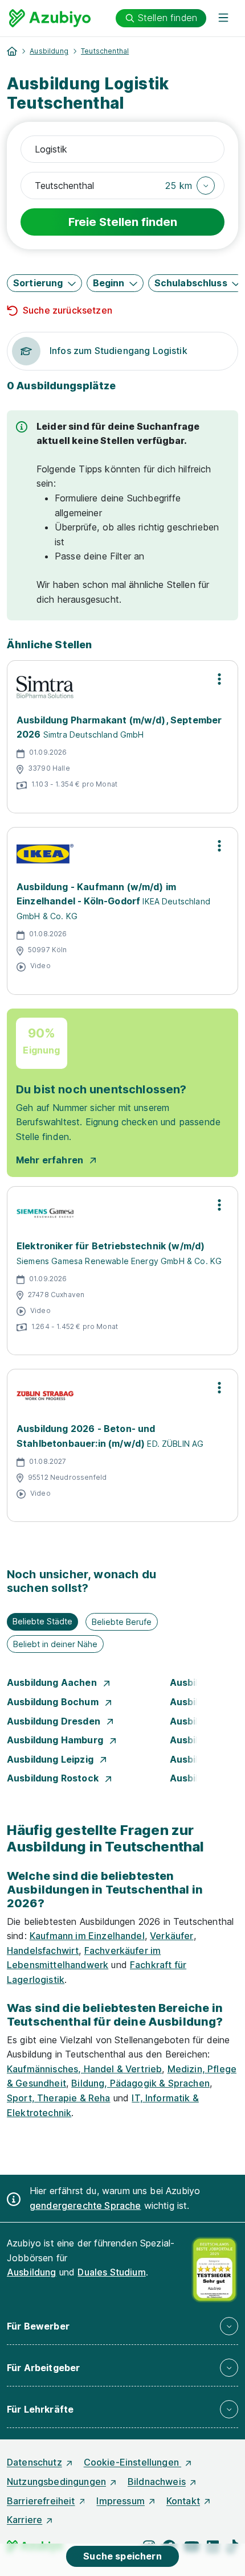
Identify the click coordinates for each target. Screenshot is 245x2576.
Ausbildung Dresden (55, 1721)
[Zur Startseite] (50, 18)
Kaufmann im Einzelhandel (87, 1936)
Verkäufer (171, 1936)
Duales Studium (111, 2272)
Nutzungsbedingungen (56, 2482)
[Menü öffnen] (223, 18)
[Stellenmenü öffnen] (219, 679)
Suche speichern (122, 2556)
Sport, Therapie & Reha (59, 2098)
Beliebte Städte (42, 1621)
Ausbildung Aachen (53, 1682)
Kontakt (183, 2501)
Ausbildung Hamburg (56, 1740)
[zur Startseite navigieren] (12, 51)
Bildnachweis (157, 2482)
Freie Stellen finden (123, 222)
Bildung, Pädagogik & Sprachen (140, 2083)
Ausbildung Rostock (54, 1778)
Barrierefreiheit (41, 2501)
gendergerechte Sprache (85, 2205)
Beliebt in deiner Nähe (55, 1644)
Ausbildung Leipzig (51, 1759)
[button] (190, 186)
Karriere (24, 2520)
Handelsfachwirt (43, 1950)
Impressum (120, 2501)
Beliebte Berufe (122, 1622)
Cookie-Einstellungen (132, 2462)
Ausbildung (49, 51)
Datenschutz (34, 2462)
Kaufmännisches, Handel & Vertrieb (84, 2069)
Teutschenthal (105, 51)
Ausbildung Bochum (54, 1702)
